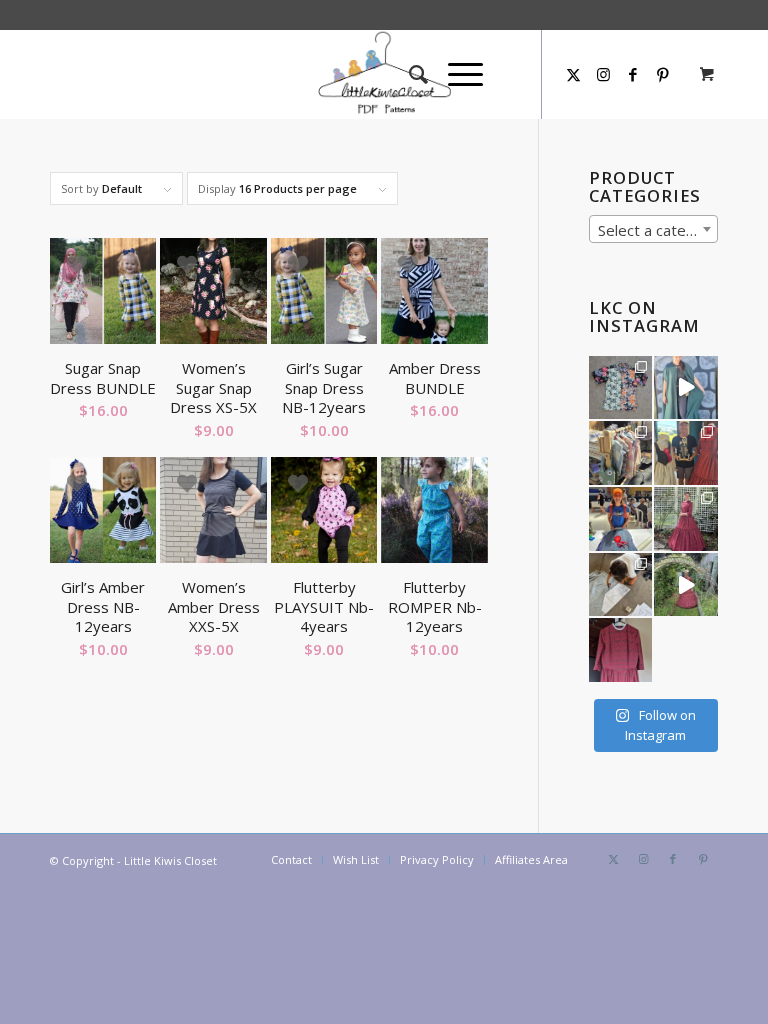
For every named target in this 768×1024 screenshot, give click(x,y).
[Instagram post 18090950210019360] (686, 585)
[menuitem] (408, 74)
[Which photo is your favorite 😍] (686, 519)
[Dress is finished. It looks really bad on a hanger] (621, 650)
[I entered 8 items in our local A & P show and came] (686, 453)
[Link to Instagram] (603, 74)
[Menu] (455, 74)
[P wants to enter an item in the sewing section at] (621, 585)
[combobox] (653, 229)
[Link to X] (573, 74)
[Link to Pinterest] (703, 859)
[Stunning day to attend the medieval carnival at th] (621, 453)
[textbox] (653, 230)
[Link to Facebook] (633, 74)
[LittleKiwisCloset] (383, 74)
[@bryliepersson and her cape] (686, 388)
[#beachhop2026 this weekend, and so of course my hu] (621, 388)
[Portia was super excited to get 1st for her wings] (621, 519)
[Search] (408, 74)
